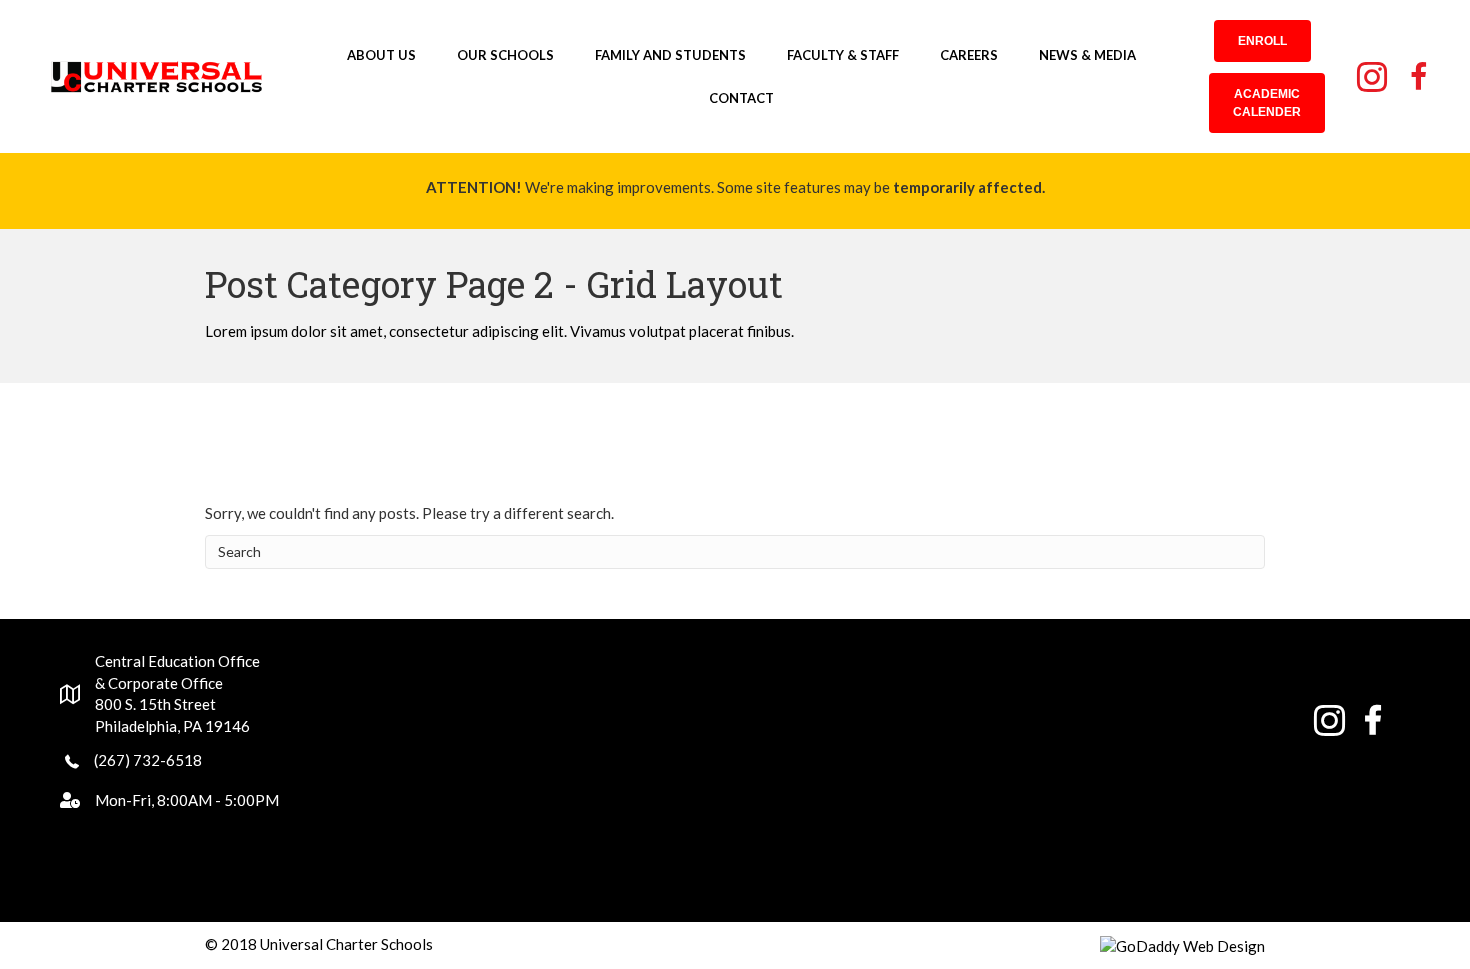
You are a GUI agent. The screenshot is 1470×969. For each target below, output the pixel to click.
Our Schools (505, 55)
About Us (381, 55)
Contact (741, 98)
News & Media (1087, 55)
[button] (1262, 41)
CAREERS (969, 55)
